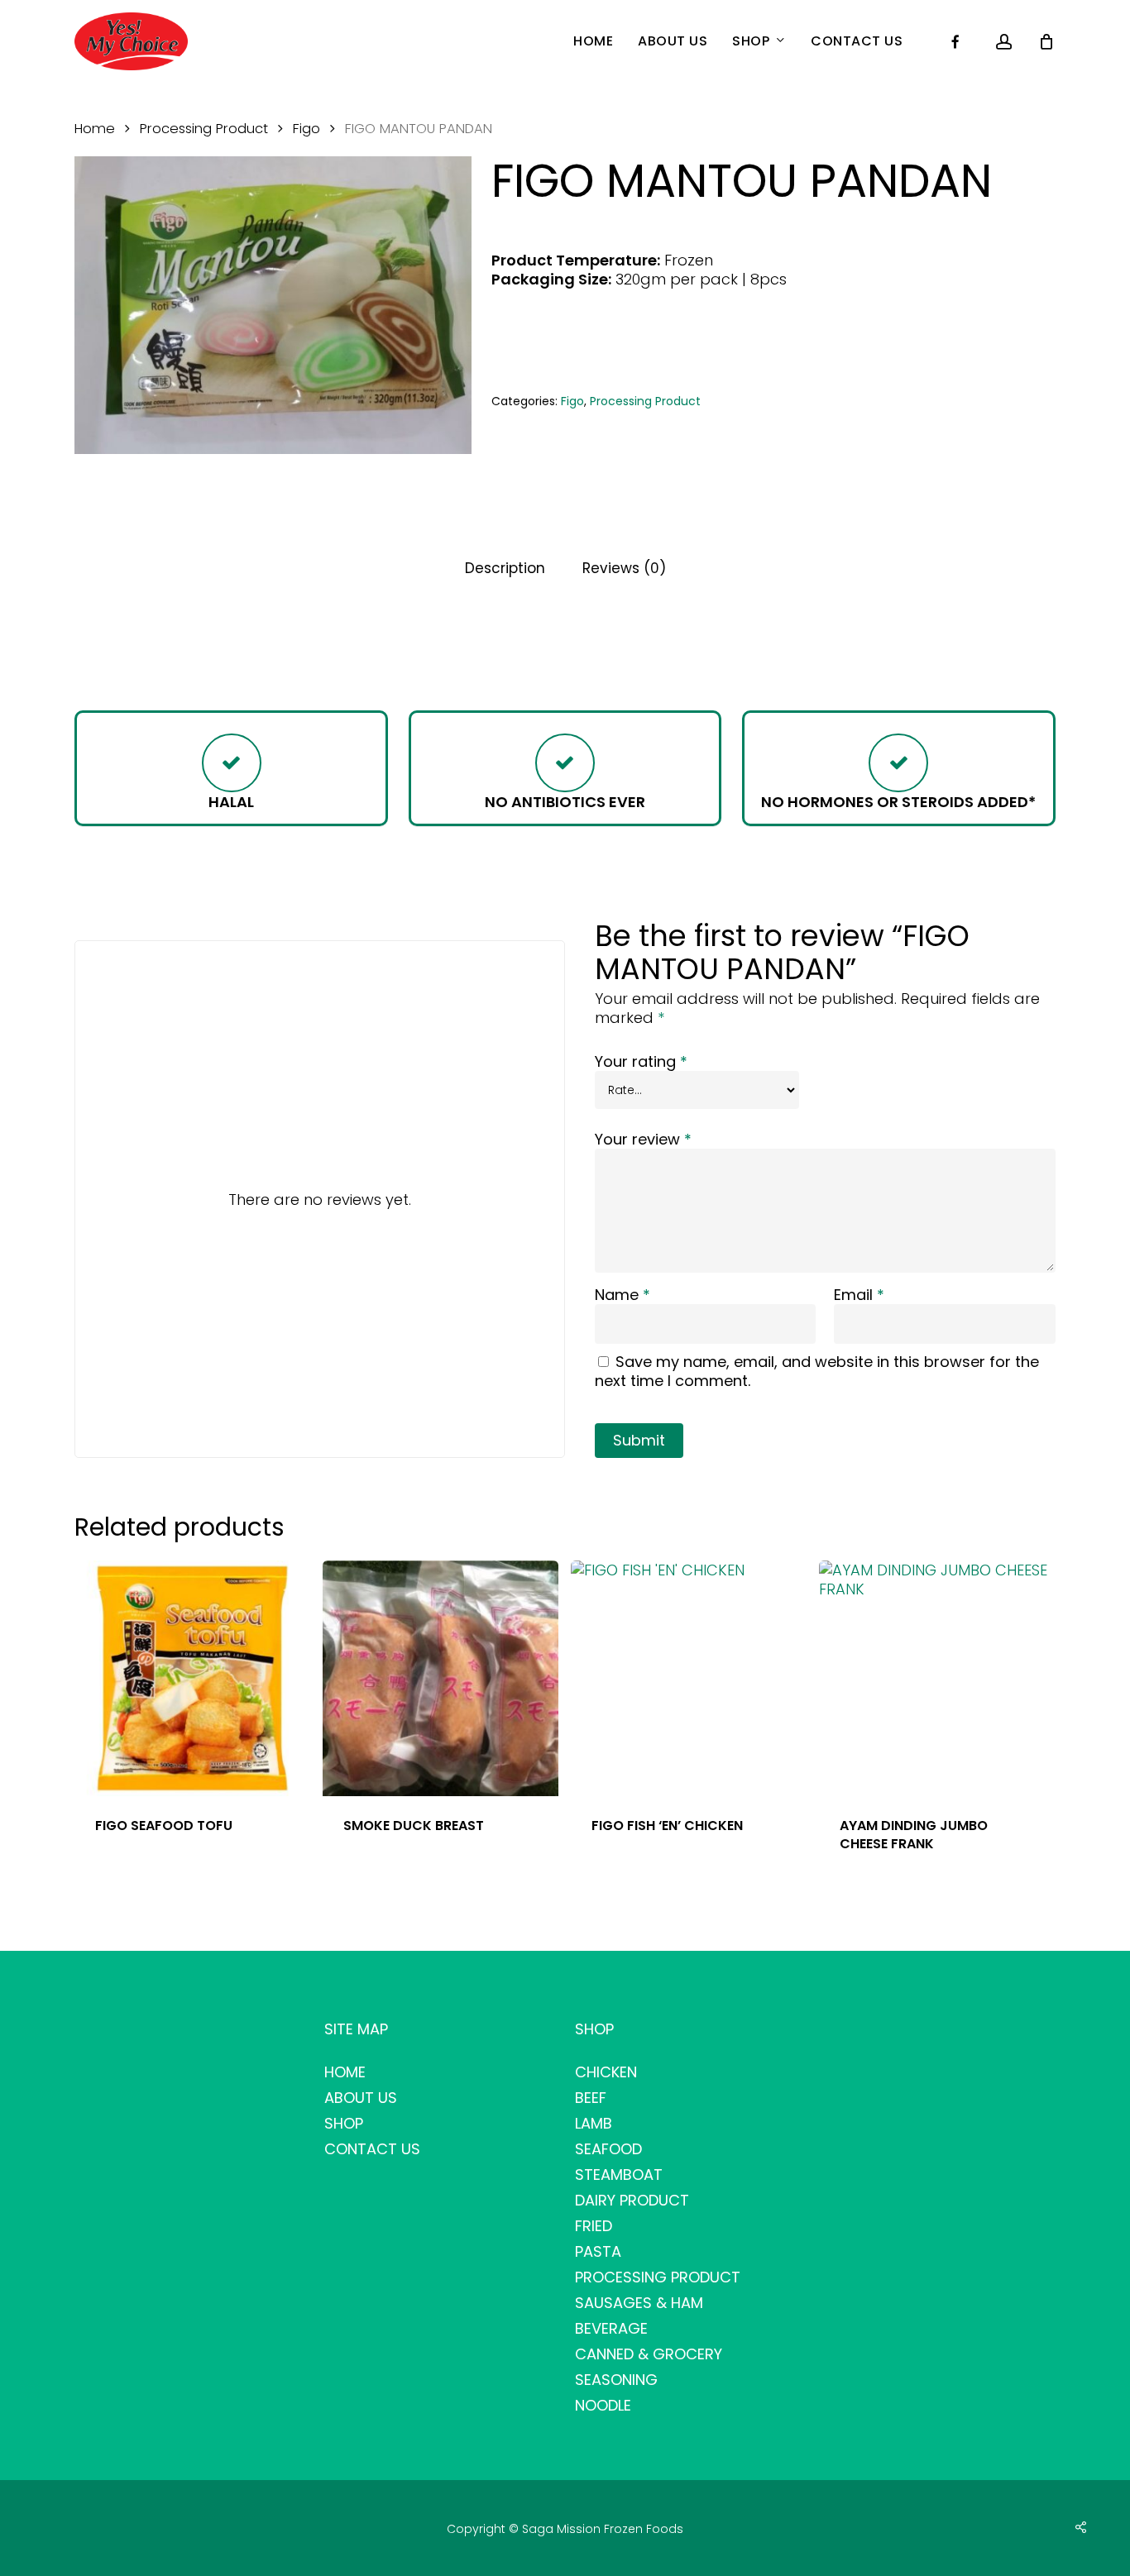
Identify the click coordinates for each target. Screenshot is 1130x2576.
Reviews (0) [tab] (624, 568)
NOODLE (603, 2405)
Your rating (641, 1061)
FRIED (594, 2226)
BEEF (591, 2098)
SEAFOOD (608, 2149)
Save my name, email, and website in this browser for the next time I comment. (817, 1371)
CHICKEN (606, 2072)
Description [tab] (505, 568)
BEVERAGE (611, 2328)
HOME (345, 2072)
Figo (306, 129)
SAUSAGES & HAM (639, 2303)
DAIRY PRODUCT (632, 2200)
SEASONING (616, 2380)
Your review (643, 1139)
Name (622, 1295)
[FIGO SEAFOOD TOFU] (192, 1678)
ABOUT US (361, 2098)
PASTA (598, 2251)
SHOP (344, 2123)
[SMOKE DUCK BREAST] (441, 1678)
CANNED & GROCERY (649, 2354)
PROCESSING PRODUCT (658, 2277)
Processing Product (204, 129)
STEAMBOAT (619, 2175)
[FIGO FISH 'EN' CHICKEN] (689, 1678)
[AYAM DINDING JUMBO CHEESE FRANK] (937, 1678)
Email (859, 1295)
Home (95, 129)
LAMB (594, 2123)
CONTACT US (372, 2149)
